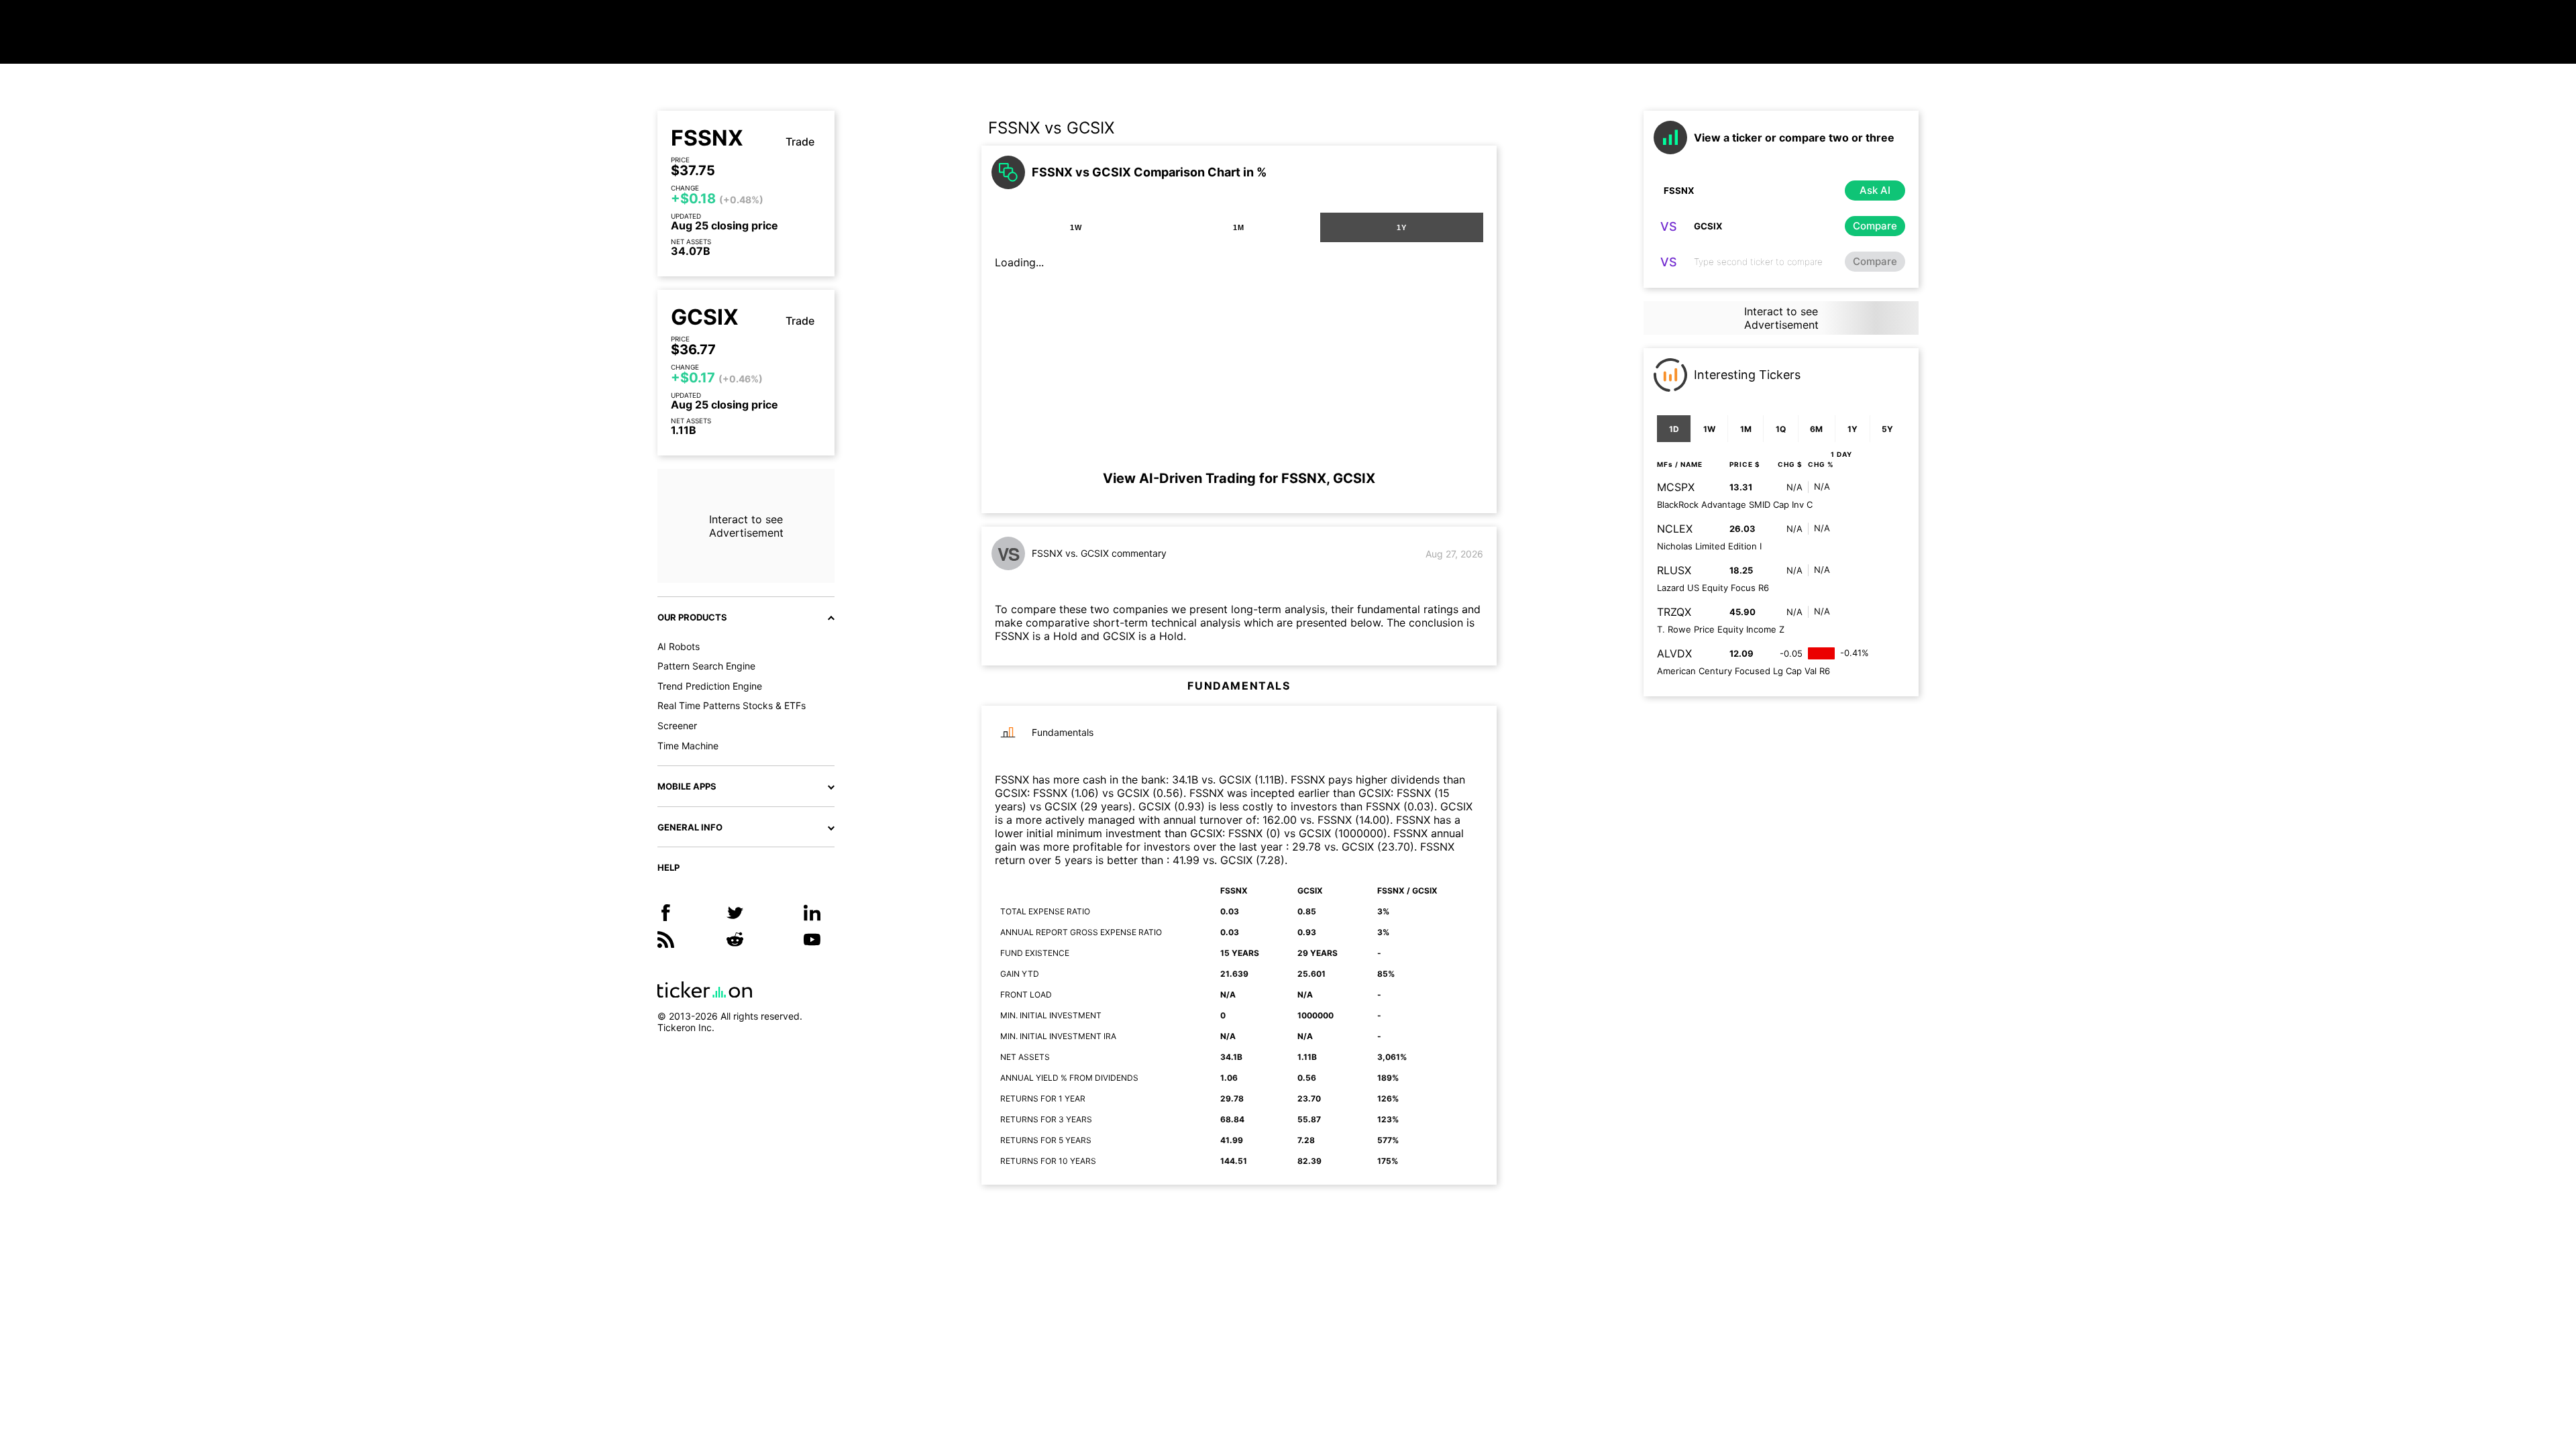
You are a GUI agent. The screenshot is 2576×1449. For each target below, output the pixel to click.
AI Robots (679, 646)
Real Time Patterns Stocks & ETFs (732, 705)
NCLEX (1675, 529)
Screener (677, 726)
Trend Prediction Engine (710, 686)
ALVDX (1674, 653)
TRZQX (1674, 612)
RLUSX (1674, 570)
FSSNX (707, 138)
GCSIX (705, 317)
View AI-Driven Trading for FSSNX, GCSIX (1239, 478)
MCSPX (1676, 487)
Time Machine (688, 746)
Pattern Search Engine (706, 666)
